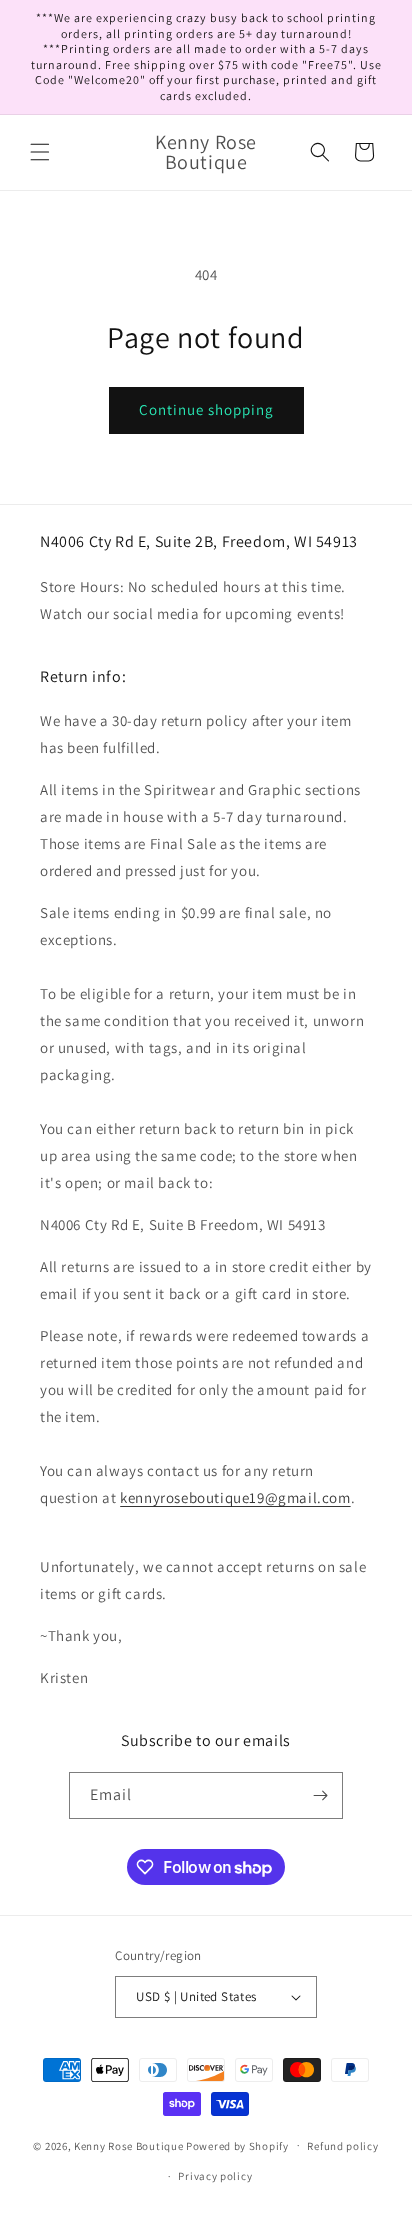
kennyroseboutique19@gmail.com (235, 1497)
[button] (40, 152)
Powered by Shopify (237, 2145)
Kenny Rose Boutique (128, 2145)
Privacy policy (215, 2176)
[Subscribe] (320, 1795)
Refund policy (342, 2146)
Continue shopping (206, 409)
